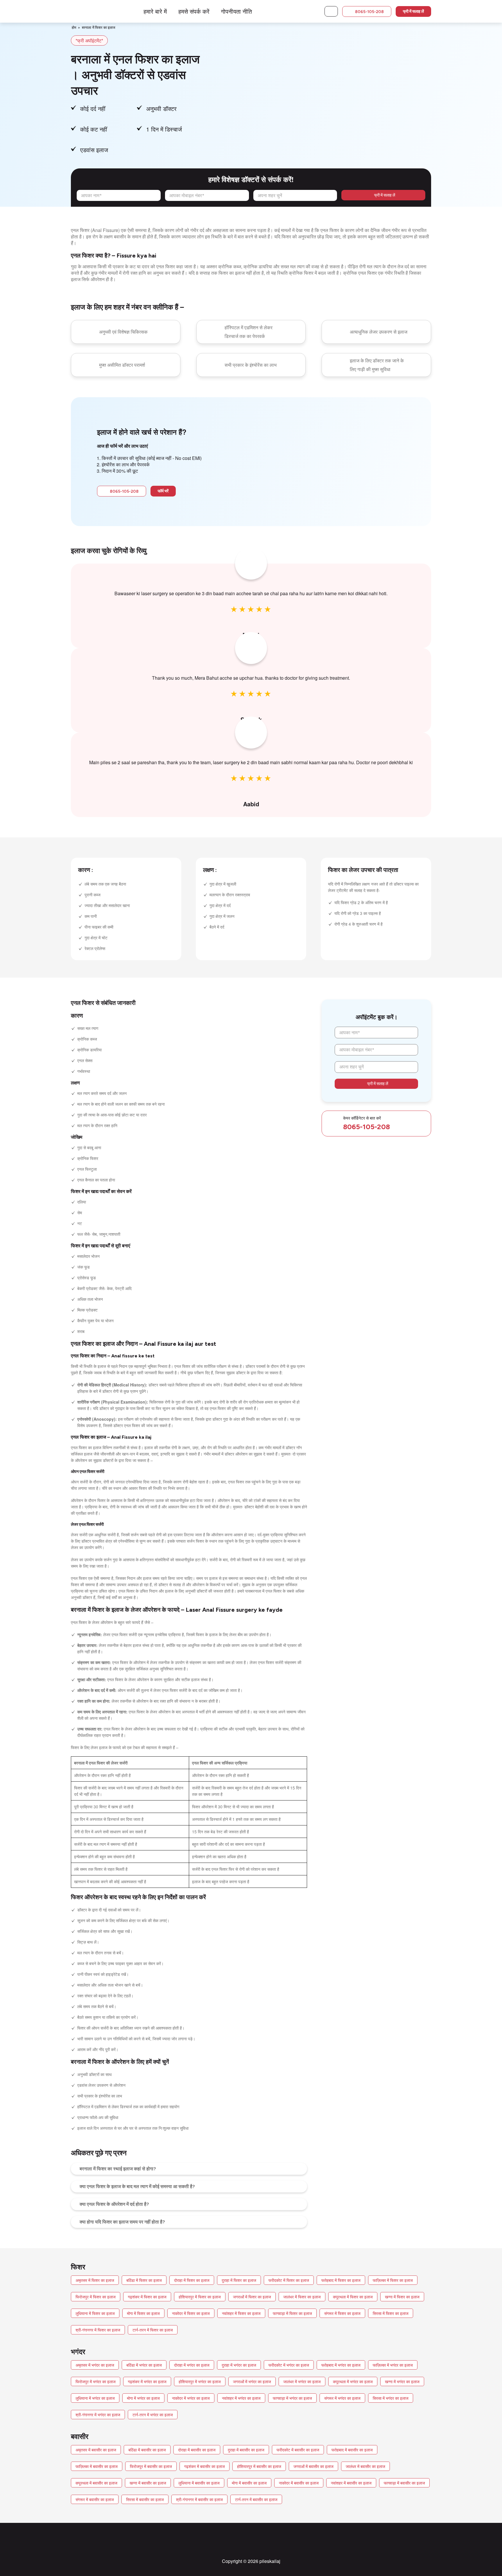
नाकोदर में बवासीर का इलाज (299, 2483)
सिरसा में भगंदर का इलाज (391, 2398)
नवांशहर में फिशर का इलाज (241, 2313)
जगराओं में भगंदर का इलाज (252, 2381)
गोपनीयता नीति (236, 11)
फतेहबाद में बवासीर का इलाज (352, 2450)
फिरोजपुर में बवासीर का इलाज (151, 2466)
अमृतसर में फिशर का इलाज (95, 2280)
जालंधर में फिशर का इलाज (302, 2297)
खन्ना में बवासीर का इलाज (148, 2483)
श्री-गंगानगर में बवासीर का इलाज (199, 2499)
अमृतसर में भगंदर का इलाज (95, 2365)
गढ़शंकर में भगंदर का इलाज (147, 2381)
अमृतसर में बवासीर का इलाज (96, 2450)
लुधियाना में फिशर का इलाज (95, 2313)
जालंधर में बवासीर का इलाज (365, 2466)
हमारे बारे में (155, 11)
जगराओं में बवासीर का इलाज (313, 2466)
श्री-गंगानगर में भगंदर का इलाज (98, 2415)
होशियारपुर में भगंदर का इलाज (200, 2381)
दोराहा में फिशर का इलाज (192, 2280)
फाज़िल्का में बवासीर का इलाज (97, 2466)
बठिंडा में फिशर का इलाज (144, 2280)
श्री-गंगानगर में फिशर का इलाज (98, 2330)
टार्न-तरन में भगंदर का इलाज (153, 2415)
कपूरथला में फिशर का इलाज (353, 2297)
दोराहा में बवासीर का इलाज (197, 2450)
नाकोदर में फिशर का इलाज (191, 2313)
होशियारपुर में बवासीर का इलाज (259, 2466)
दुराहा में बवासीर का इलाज (246, 2450)
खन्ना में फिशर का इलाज (402, 2297)
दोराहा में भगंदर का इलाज (192, 2365)
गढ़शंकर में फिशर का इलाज (147, 2297)
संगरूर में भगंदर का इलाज (342, 2398)
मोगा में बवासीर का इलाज (249, 2483)
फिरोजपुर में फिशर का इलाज (96, 2297)
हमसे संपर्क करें (194, 11)
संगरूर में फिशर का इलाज (342, 2313)
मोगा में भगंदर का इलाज (143, 2398)
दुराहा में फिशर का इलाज (239, 2280)
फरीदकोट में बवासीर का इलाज (298, 2450)
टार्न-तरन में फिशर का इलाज (153, 2330)
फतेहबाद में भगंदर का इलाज (341, 2365)
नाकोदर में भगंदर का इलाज (191, 2398)
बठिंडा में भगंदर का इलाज (144, 2365)
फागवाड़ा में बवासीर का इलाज (404, 2483)
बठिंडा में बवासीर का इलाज (147, 2450)
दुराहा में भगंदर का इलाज (239, 2365)
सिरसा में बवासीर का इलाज (145, 2499)
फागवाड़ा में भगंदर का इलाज (292, 2398)
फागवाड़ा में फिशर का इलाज (292, 2313)
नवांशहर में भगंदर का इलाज (241, 2398)
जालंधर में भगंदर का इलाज (302, 2381)
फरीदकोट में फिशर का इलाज (289, 2280)
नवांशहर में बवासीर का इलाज (351, 2483)
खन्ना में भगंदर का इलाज (402, 2381)
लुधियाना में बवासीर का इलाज (199, 2483)
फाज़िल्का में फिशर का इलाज (393, 2280)
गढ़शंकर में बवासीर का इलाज (205, 2466)
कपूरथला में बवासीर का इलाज (96, 2483)
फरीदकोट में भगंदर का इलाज (289, 2365)
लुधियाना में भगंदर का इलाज (95, 2398)
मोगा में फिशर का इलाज (143, 2313)
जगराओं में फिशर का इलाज (252, 2297)
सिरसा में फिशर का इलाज (391, 2313)
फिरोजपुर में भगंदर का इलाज (96, 2381)
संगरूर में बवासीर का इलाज (95, 2499)
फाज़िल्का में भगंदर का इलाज (393, 2365)
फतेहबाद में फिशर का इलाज (341, 2280)
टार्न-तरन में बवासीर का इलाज (256, 2499)
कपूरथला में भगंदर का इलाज (353, 2381)
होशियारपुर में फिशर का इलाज (200, 2297)
